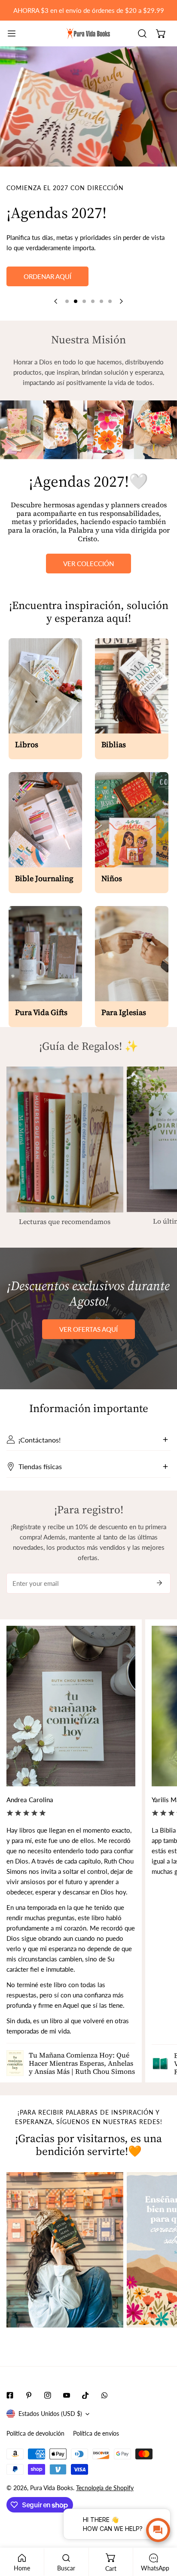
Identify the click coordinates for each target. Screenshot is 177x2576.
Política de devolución (35, 2433)
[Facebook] (10, 2395)
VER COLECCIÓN (88, 564)
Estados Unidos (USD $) (50, 2414)
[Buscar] (142, 33)
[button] (161, 33)
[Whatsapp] (104, 2395)
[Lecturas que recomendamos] (65, 1140)
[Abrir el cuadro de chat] (158, 2530)
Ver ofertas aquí (88, 1329)
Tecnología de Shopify (105, 2488)
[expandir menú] (12, 33)
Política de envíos (96, 2433)
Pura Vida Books (52, 2488)
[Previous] (56, 301)
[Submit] (159, 1583)
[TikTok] (85, 2395)
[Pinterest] (29, 2395)
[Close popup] (150, 2517)
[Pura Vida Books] (88, 33)
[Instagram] (48, 2395)
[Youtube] (67, 2395)
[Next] (121, 301)
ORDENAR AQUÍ (47, 276)
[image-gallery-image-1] (65, 2250)
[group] (88, 106)
